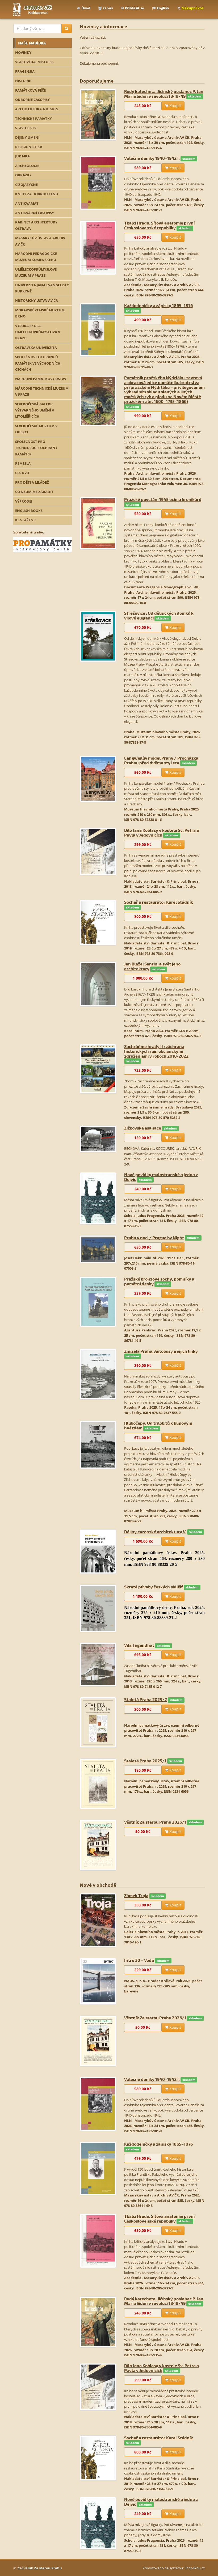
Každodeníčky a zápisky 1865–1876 (158, 305)
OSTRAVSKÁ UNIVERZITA (36, 348)
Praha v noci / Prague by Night (154, 1238)
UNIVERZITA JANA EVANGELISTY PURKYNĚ (42, 288)
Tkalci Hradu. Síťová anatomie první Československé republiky (159, 225)
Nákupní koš (192, 8)
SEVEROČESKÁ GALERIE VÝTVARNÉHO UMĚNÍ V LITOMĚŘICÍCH (35, 410)
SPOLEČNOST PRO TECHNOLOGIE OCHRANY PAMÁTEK (36, 448)
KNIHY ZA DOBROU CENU (37, 194)
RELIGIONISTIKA (29, 147)
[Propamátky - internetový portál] (43, 544)
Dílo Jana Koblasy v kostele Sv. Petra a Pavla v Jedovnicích (162, 832)
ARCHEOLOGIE (27, 166)
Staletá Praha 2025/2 (146, 1699)
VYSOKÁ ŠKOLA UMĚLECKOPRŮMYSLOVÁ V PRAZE (38, 332)
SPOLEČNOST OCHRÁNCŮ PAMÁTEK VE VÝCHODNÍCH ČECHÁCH (38, 363)
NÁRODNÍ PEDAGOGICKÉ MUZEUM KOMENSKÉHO (36, 257)
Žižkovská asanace (143, 1128)
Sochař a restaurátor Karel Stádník (159, 902)
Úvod (86, 8)
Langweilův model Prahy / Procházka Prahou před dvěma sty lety (161, 760)
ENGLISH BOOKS (29, 511)
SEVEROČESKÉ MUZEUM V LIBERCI (36, 429)
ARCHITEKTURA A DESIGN (37, 109)
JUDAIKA (22, 156)
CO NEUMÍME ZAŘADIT (34, 492)
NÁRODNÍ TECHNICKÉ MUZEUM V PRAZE (42, 391)
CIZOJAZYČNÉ (26, 185)
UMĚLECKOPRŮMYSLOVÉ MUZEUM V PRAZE (36, 272)
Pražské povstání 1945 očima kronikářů (163, 499)
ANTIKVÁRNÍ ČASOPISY (35, 213)
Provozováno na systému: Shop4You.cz (174, 2568)
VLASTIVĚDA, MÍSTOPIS (34, 62)
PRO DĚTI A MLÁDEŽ (32, 482)
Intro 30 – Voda (139, 1960)
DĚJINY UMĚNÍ (27, 137)
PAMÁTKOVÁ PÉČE (30, 90)
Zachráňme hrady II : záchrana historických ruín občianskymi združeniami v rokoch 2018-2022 (156, 1051)
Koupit (175, 106)
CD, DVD (22, 473)
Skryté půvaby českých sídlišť (154, 1587)
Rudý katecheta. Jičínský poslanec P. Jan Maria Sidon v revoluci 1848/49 (164, 94)
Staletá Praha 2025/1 (145, 1761)
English (163, 8)
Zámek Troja (136, 1895)
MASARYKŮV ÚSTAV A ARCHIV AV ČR (40, 241)
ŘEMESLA (23, 463)
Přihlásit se (135, 8)
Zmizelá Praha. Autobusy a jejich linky (161, 1351)
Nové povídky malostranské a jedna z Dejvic (161, 1177)
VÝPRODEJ (24, 501)
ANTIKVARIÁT (27, 203)
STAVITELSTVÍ (26, 128)
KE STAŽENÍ (25, 520)
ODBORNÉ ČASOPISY (32, 100)
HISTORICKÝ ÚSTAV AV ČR (37, 300)
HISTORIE (23, 81)
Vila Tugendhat (139, 1645)
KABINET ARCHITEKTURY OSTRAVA (36, 225)
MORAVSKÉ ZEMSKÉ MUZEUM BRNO (40, 313)
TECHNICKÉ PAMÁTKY (33, 119)
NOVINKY (23, 52)
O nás (108, 8)
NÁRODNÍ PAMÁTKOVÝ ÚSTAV (41, 379)
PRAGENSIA (25, 71)
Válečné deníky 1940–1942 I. (152, 158)
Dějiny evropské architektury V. (155, 1532)
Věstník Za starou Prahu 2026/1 (155, 1822)
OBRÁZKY (23, 175)
